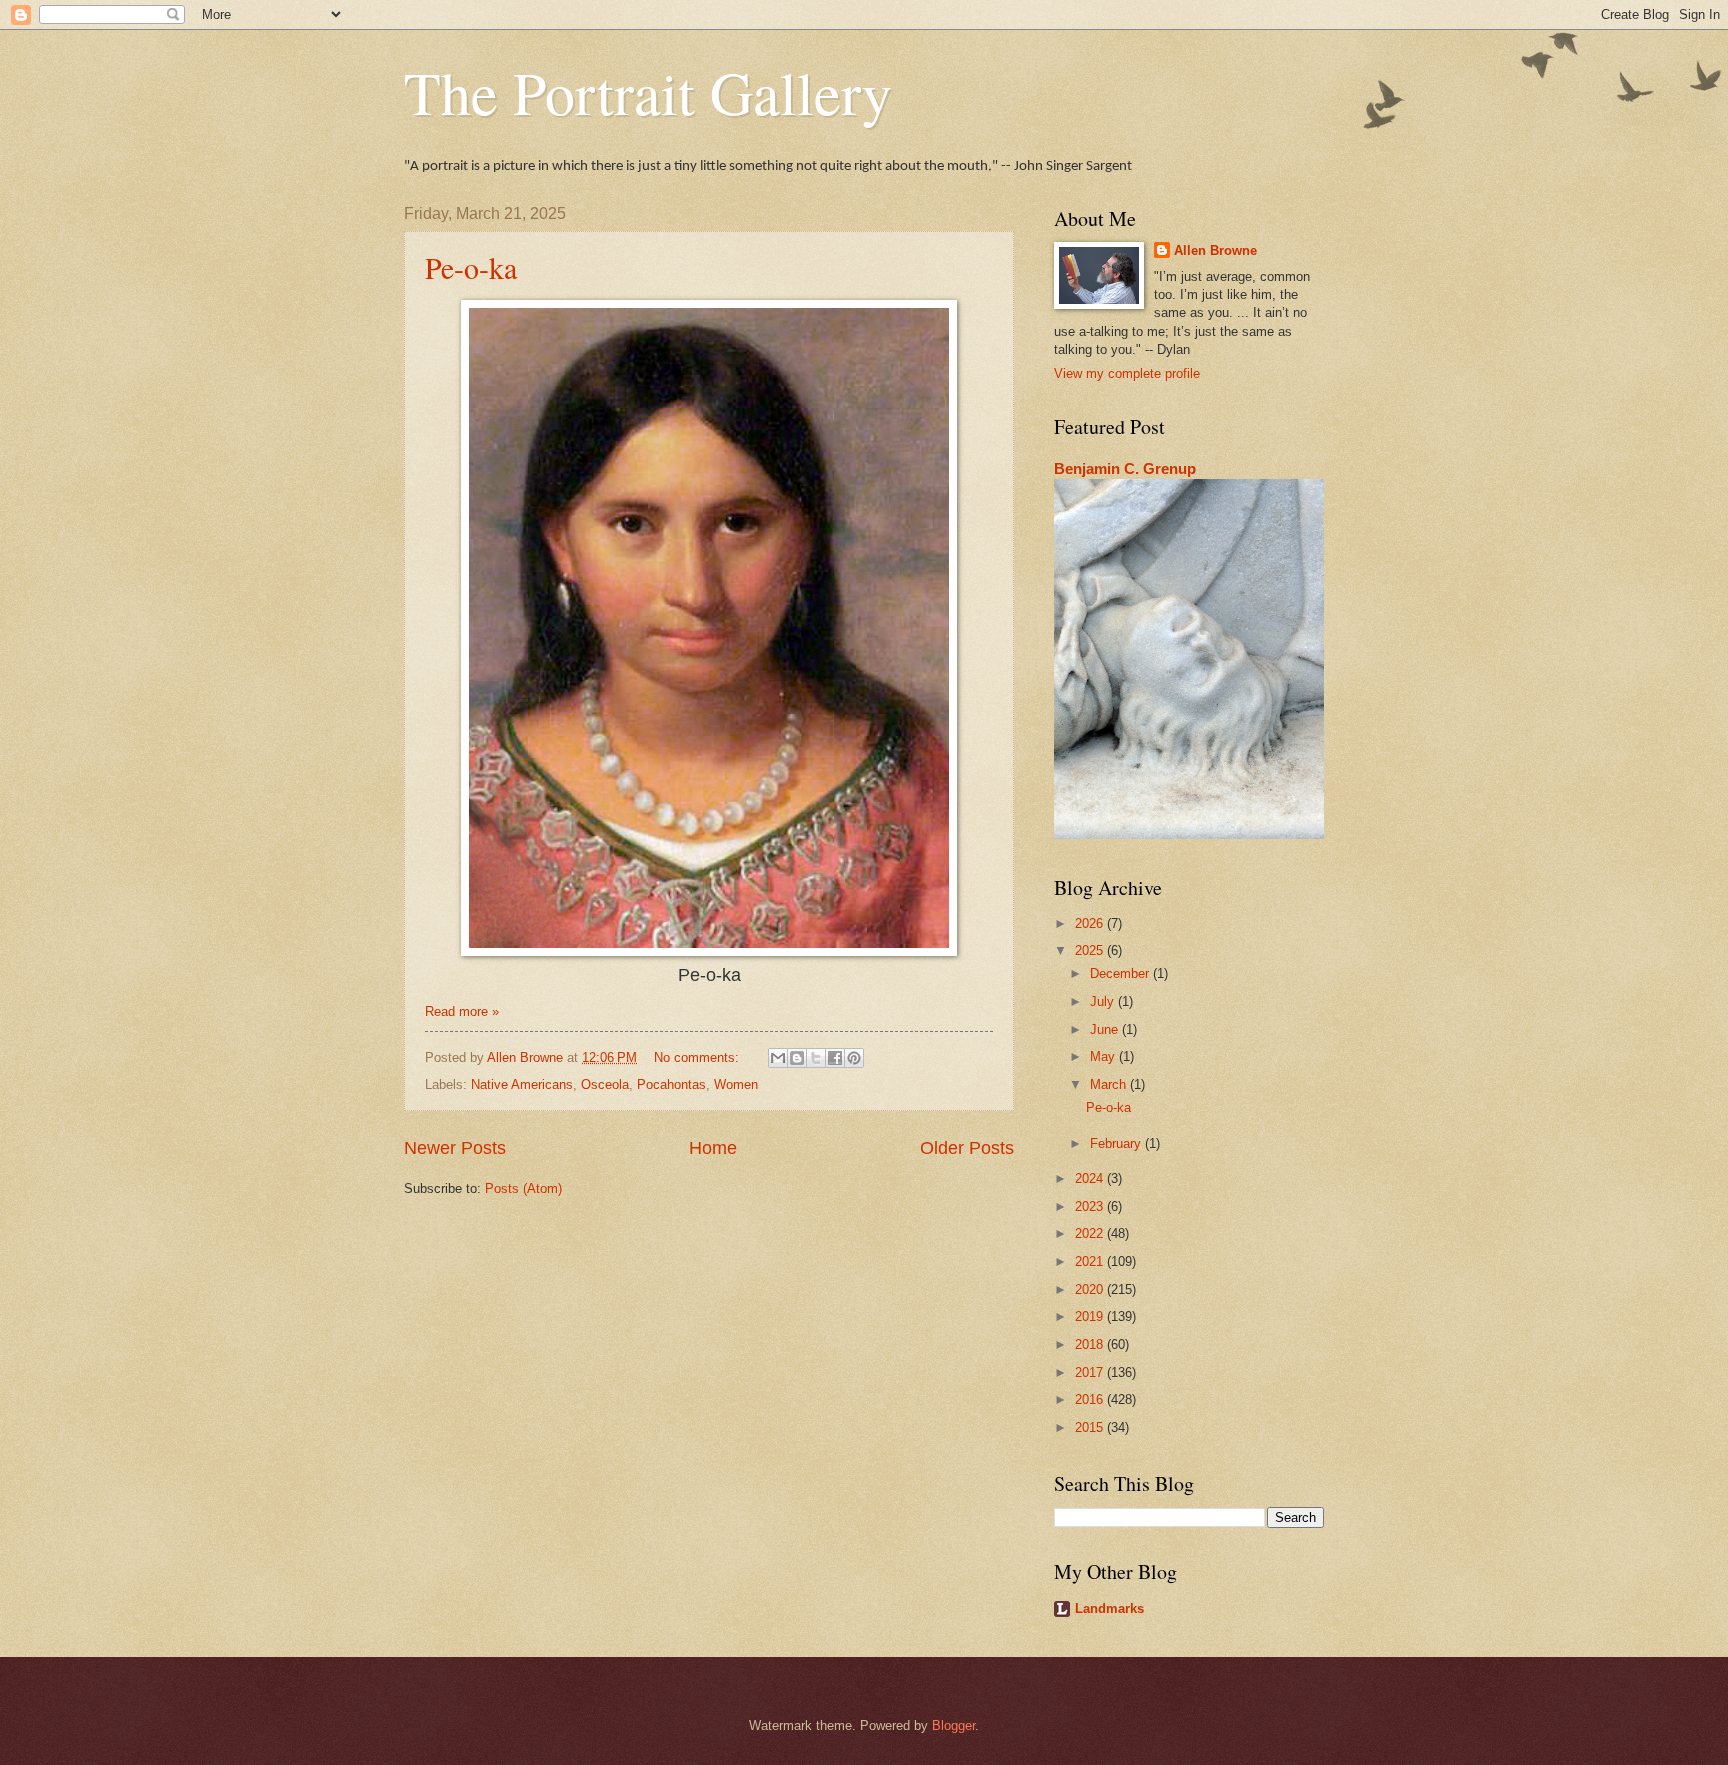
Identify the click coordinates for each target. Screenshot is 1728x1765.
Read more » (462, 1011)
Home (713, 1148)
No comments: (698, 1057)
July (1104, 1001)
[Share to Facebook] (835, 1058)
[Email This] (778, 1058)
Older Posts (967, 1148)
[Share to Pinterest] (854, 1058)
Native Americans (522, 1084)
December (1121, 973)
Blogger (953, 1725)
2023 (1091, 1206)
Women (736, 1084)
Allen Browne (1215, 250)
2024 (1091, 1178)
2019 (1091, 1316)
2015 (1091, 1427)
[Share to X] (816, 1058)
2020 (1091, 1289)
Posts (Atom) (523, 1188)
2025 (1091, 950)
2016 (1091, 1399)
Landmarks (1109, 1608)
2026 (1091, 923)
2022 (1091, 1233)
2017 (1091, 1372)
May (1104, 1056)
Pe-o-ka (471, 267)
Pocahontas (671, 1084)
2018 (1091, 1344)
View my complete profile (1127, 373)
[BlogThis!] (797, 1058)
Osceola (605, 1084)
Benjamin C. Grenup (1125, 468)
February (1117, 1143)
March (1110, 1084)
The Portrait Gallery (648, 92)
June (1106, 1029)
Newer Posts (455, 1148)
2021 (1091, 1261)
